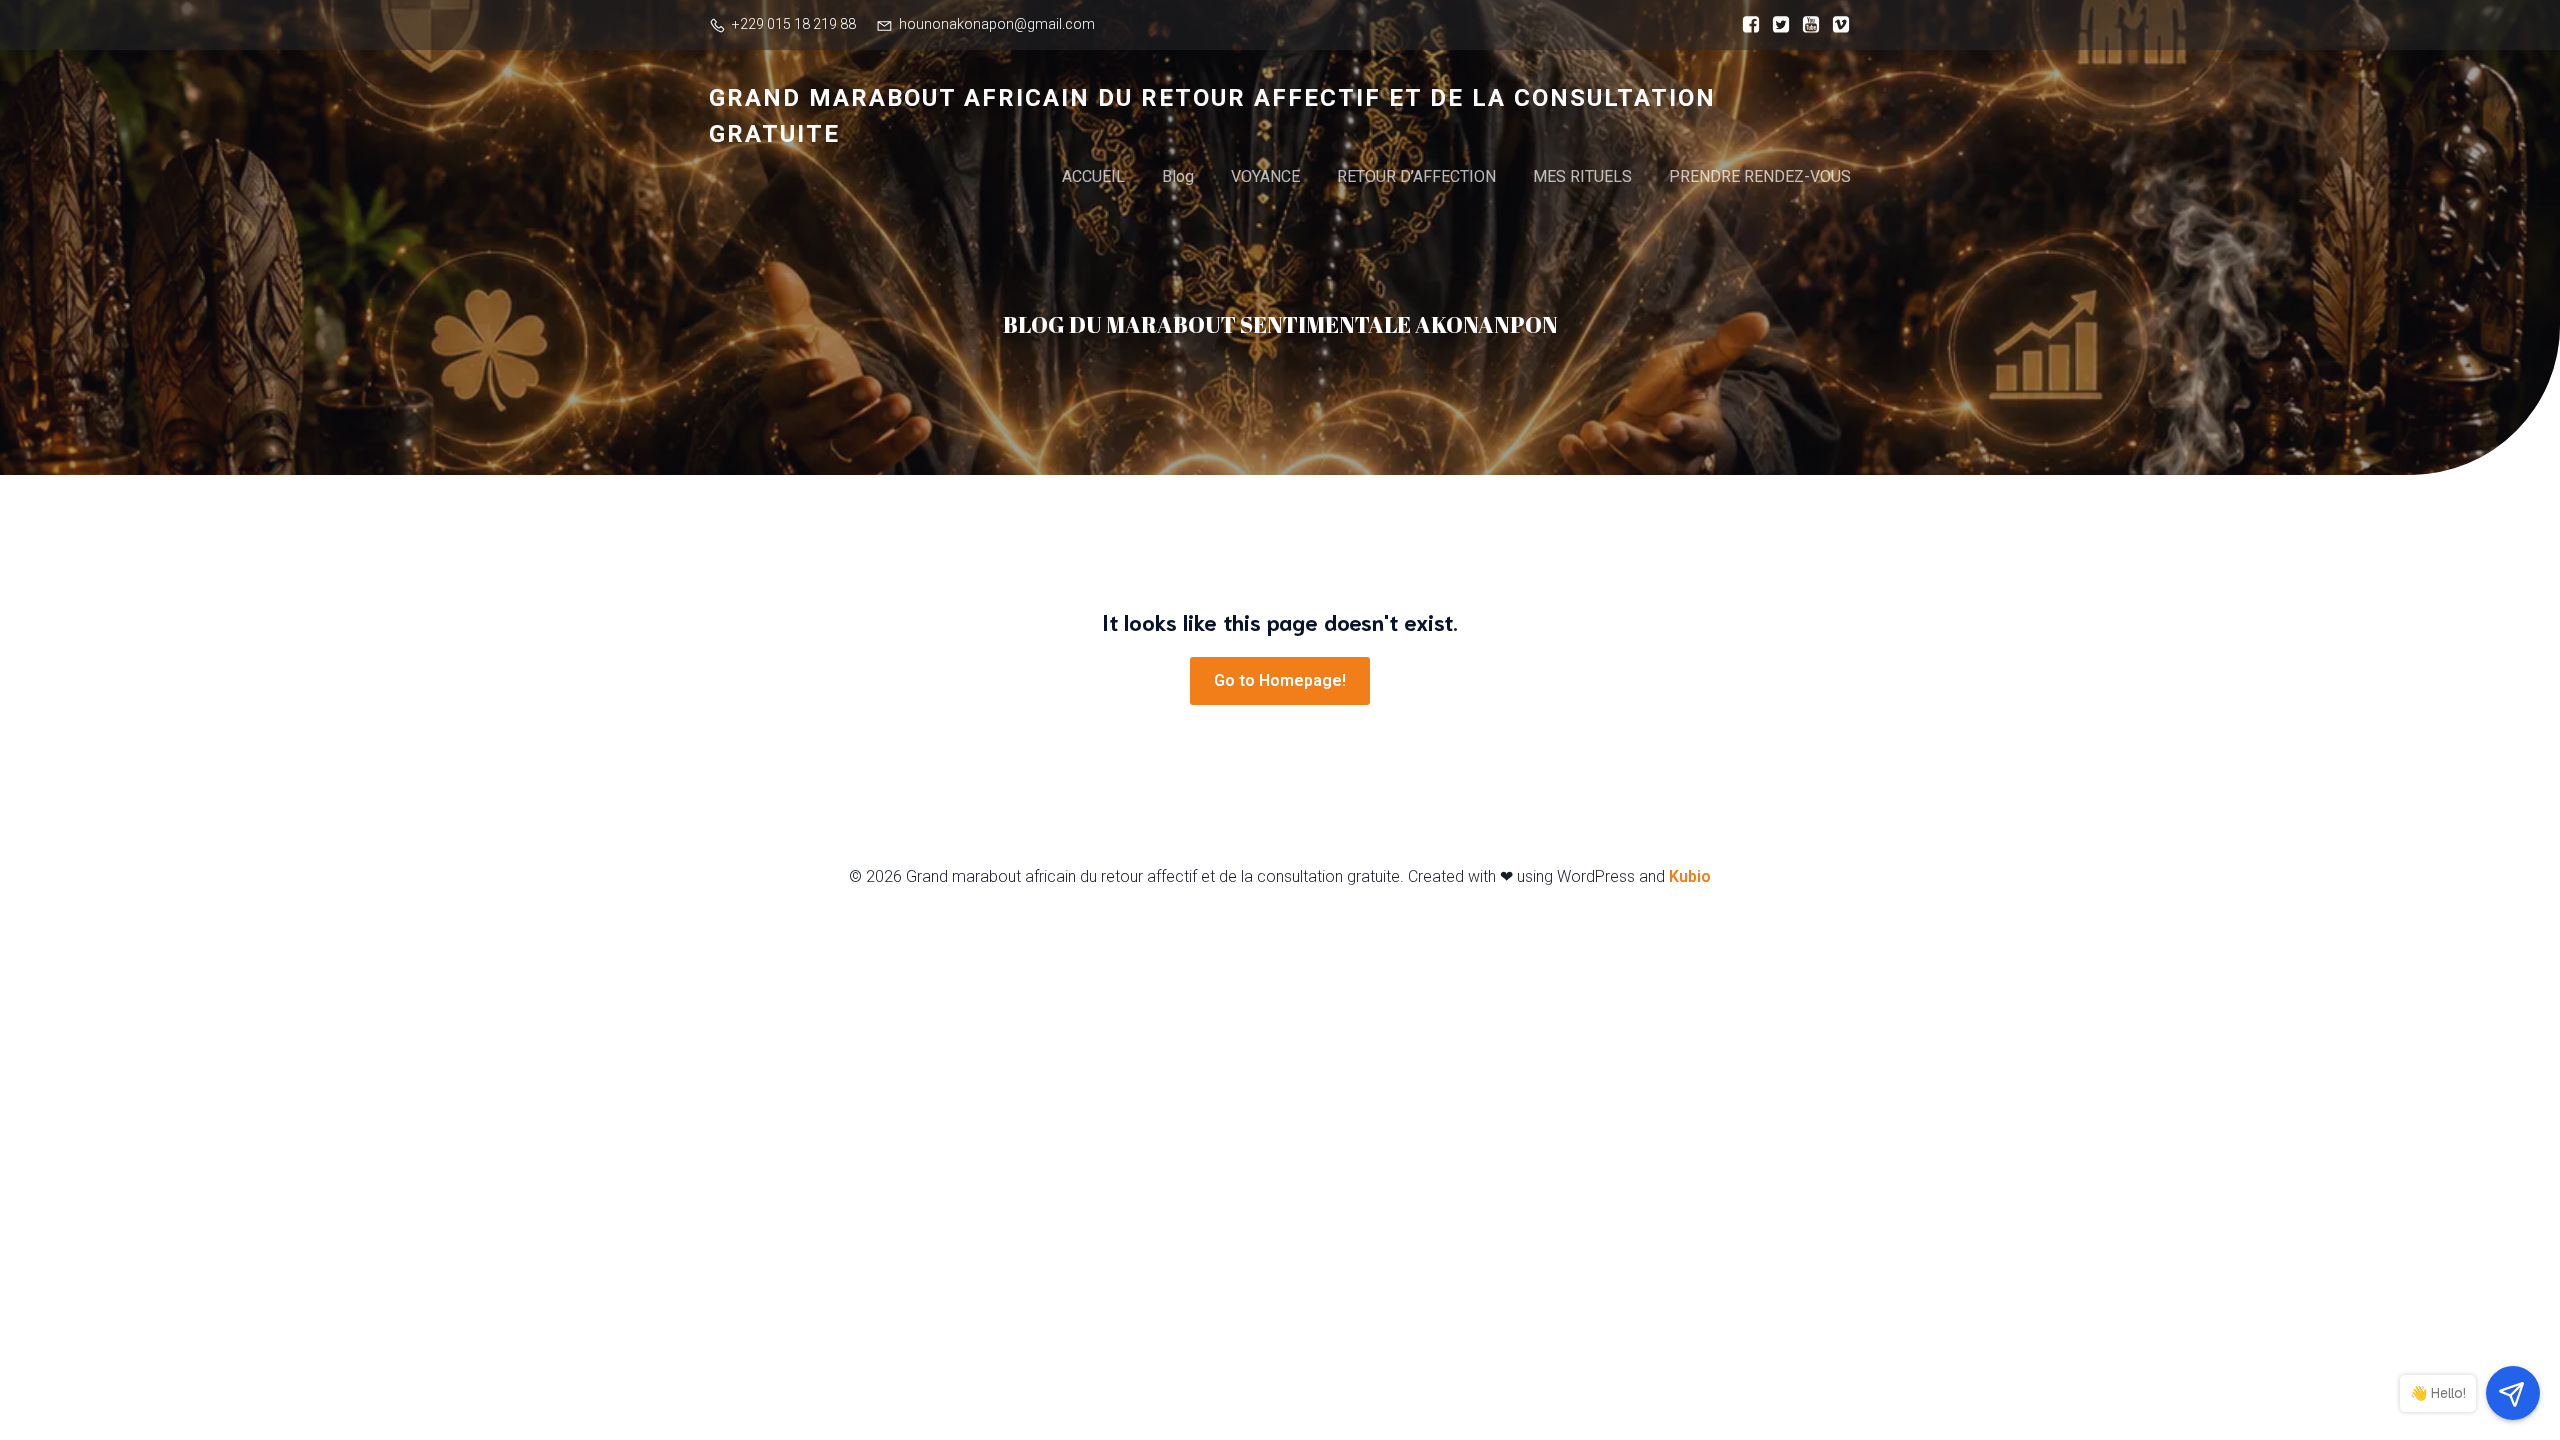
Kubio (1690, 876)
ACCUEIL (1093, 176)
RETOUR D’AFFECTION (1416, 176)
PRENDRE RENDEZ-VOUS (1760, 176)
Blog (1178, 176)
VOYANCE (1265, 176)
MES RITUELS (1582, 176)
